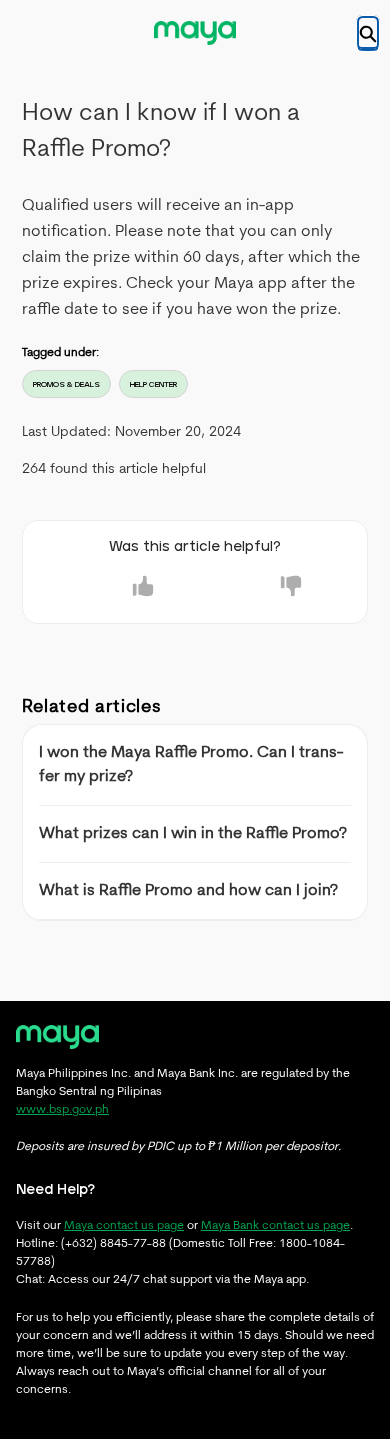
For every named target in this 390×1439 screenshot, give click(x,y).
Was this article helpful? (195, 547)
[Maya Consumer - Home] (195, 33)
